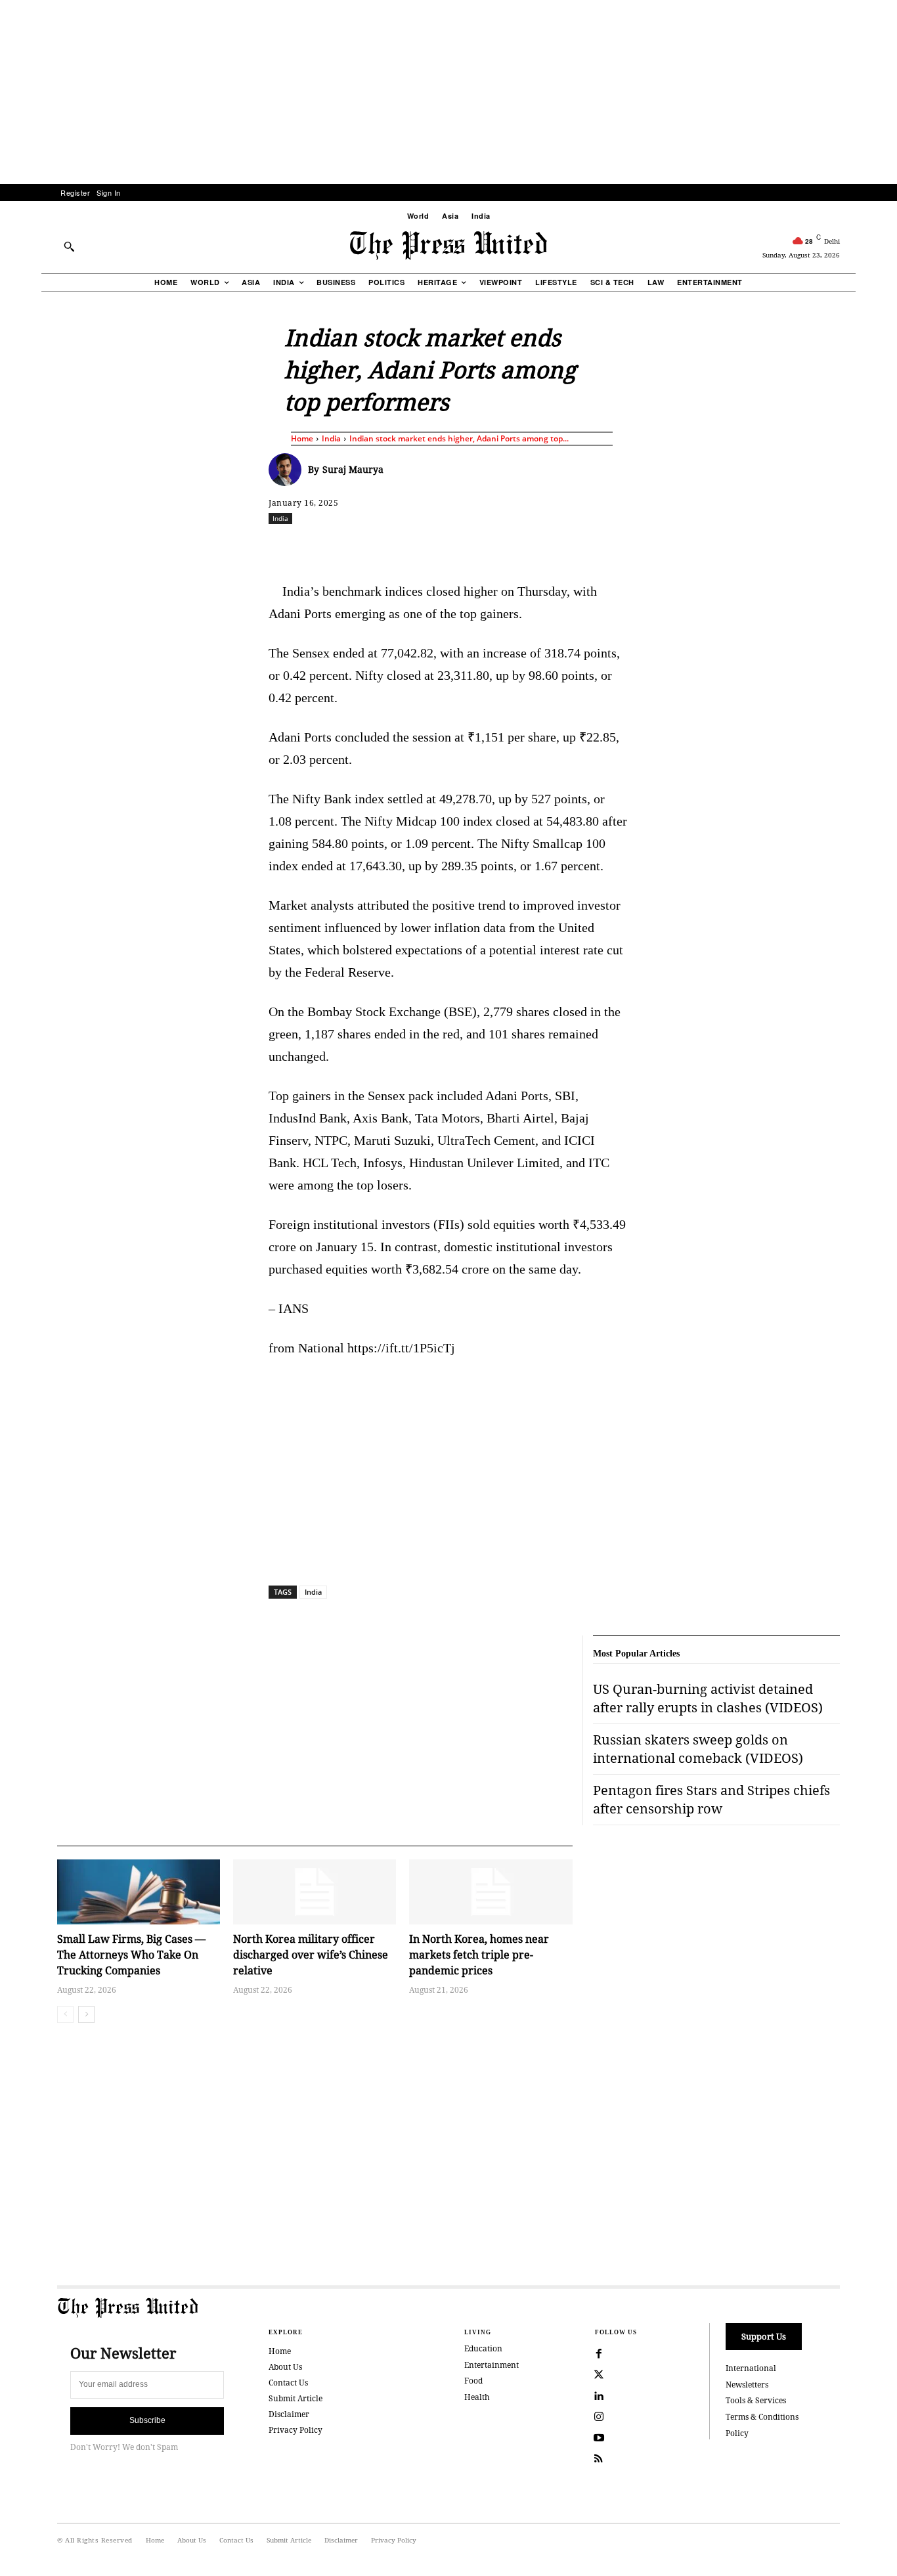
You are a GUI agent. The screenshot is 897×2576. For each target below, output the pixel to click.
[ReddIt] (422, 547)
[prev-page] (65, 2014)
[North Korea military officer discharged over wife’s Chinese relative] (315, 1892)
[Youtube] (599, 2438)
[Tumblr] (573, 547)
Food (473, 2381)
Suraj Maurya (353, 469)
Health (477, 2397)
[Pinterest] (512, 547)
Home (302, 438)
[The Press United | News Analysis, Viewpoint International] (448, 246)
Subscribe (147, 2420)
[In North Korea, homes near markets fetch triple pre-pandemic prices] (491, 1892)
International (751, 2368)
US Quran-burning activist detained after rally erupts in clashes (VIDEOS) (708, 1698)
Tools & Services (756, 2400)
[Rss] (599, 2459)
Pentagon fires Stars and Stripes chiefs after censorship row (711, 1799)
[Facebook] (361, 547)
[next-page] (86, 2014)
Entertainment (492, 2365)
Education (483, 2348)
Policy (737, 2433)
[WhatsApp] (452, 547)
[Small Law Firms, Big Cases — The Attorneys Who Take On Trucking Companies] (139, 1892)
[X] (391, 547)
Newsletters (747, 2385)
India (331, 438)
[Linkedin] (482, 547)
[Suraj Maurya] (288, 470)
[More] (875, 547)
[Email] (542, 547)
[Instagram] (599, 2417)
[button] (69, 246)
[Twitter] (599, 2375)
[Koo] (844, 547)
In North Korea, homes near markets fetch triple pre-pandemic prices (479, 1955)
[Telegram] (603, 547)
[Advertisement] (448, 92)
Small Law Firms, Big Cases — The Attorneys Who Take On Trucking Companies (131, 1955)
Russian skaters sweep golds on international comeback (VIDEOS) (698, 1749)
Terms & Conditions (762, 2417)
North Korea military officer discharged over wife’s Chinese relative (311, 1955)
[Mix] (633, 547)
